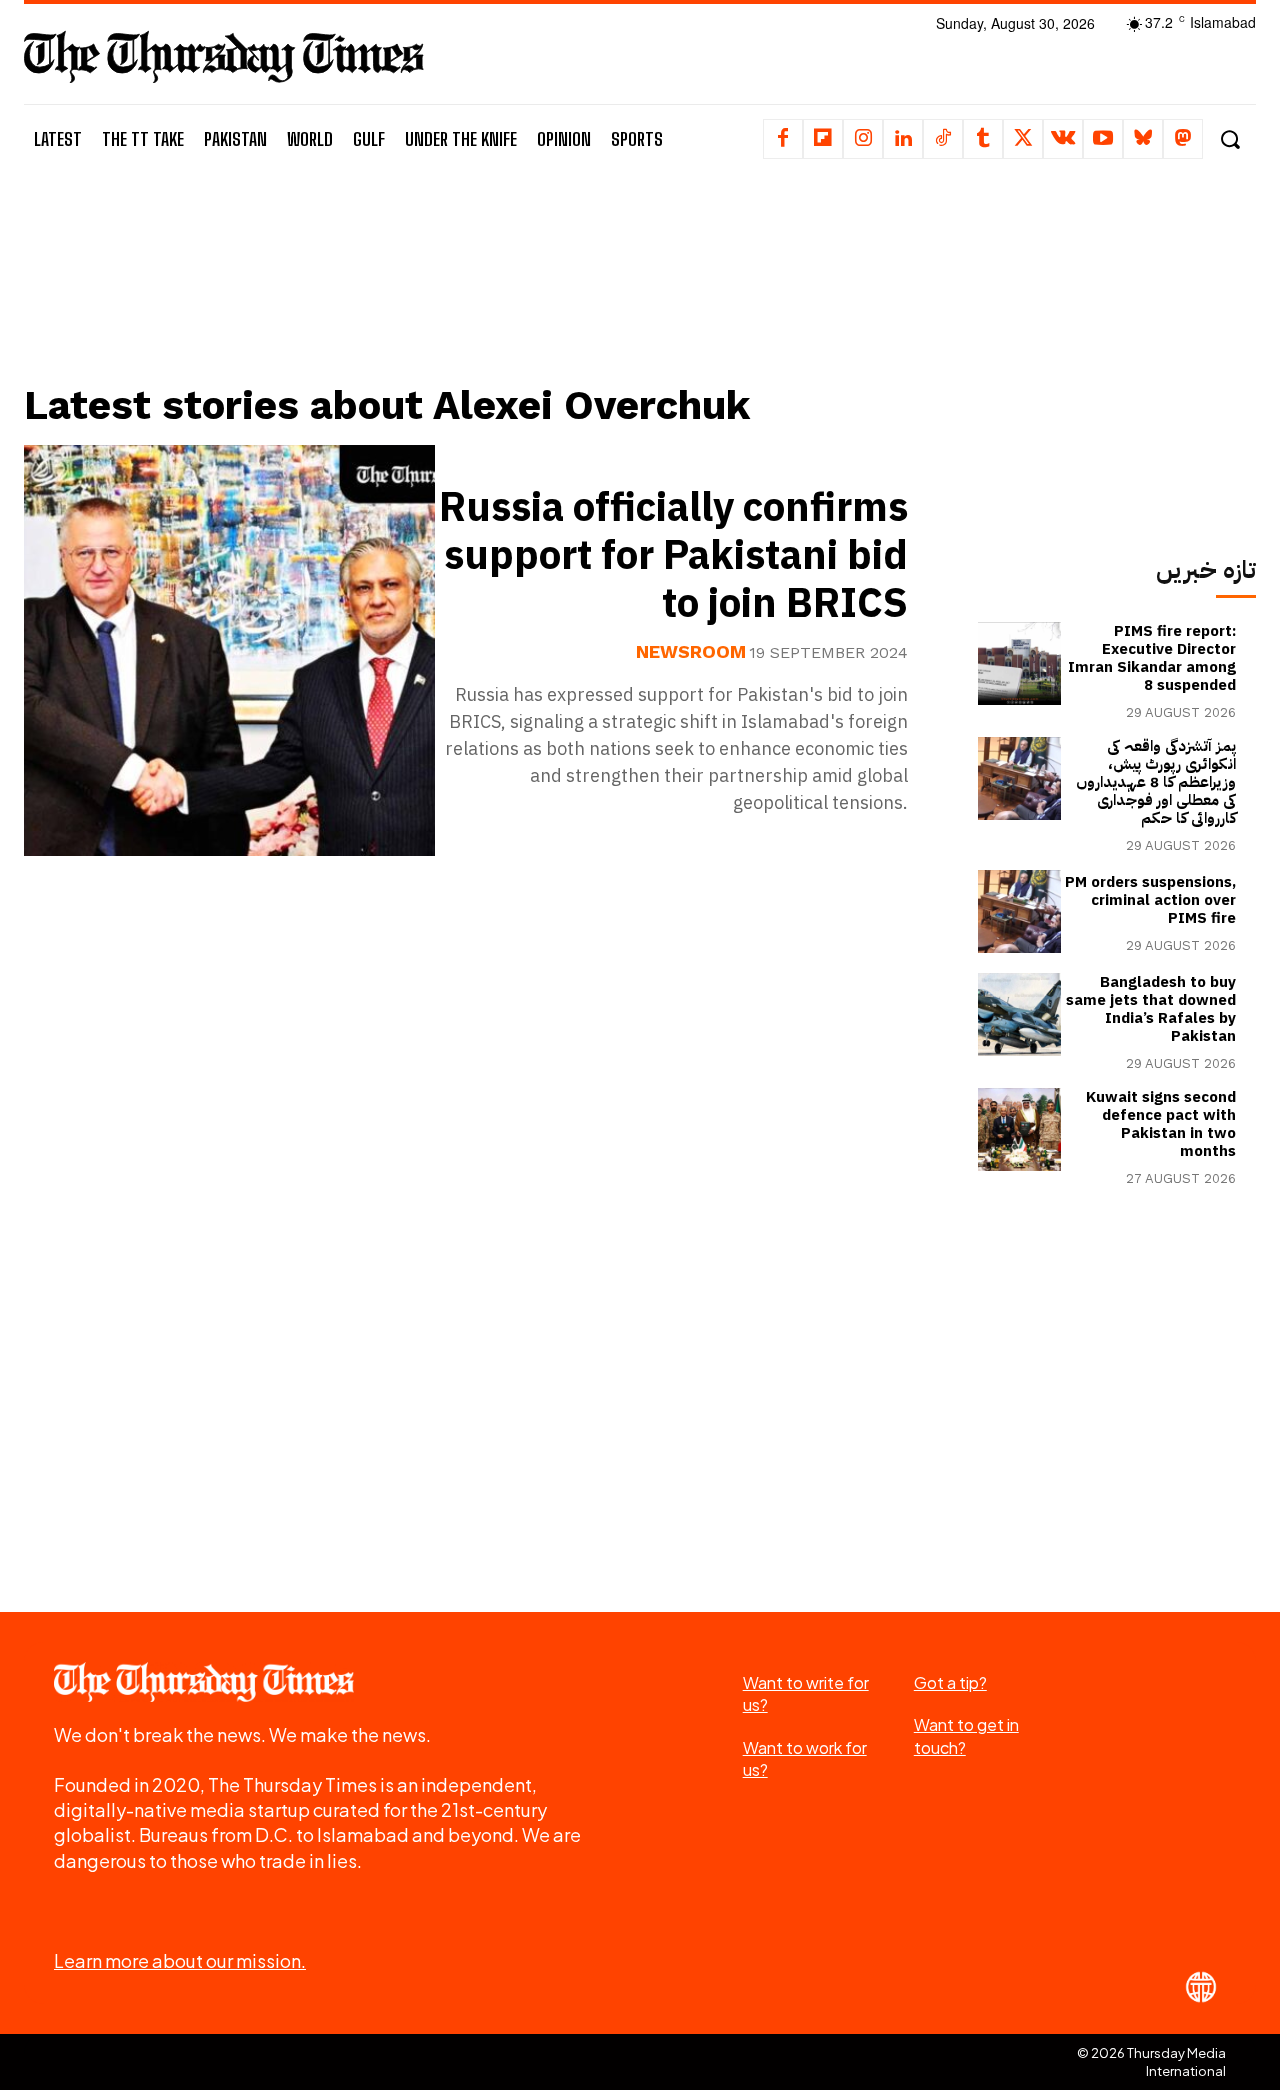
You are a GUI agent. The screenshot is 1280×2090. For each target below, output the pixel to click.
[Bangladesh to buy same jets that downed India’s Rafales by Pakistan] (1019, 1014)
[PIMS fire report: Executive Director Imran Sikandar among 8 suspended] (1019, 663)
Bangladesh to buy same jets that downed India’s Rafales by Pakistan (1151, 1009)
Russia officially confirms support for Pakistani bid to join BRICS (673, 556)
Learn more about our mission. (180, 1960)
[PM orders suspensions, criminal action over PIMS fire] (1019, 911)
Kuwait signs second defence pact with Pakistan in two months (1161, 1124)
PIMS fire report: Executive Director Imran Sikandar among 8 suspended (1152, 658)
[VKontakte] (1063, 139)
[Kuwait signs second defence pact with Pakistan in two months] (1019, 1129)
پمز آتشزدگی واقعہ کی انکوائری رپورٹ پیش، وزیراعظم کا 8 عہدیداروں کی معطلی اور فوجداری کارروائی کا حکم (1156, 782)
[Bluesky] (1143, 139)
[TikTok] (943, 139)
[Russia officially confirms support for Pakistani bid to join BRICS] (229, 650)
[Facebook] (783, 139)
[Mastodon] (1183, 139)
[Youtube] (1103, 139)
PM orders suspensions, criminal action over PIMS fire (1150, 900)
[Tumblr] (983, 139)
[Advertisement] (481, 297)
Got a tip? (950, 1682)
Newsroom (691, 652)
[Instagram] (863, 139)
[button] (1229, 139)
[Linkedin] (903, 139)
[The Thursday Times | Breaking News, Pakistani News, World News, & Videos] (224, 56)
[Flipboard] (823, 139)
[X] (1023, 139)
